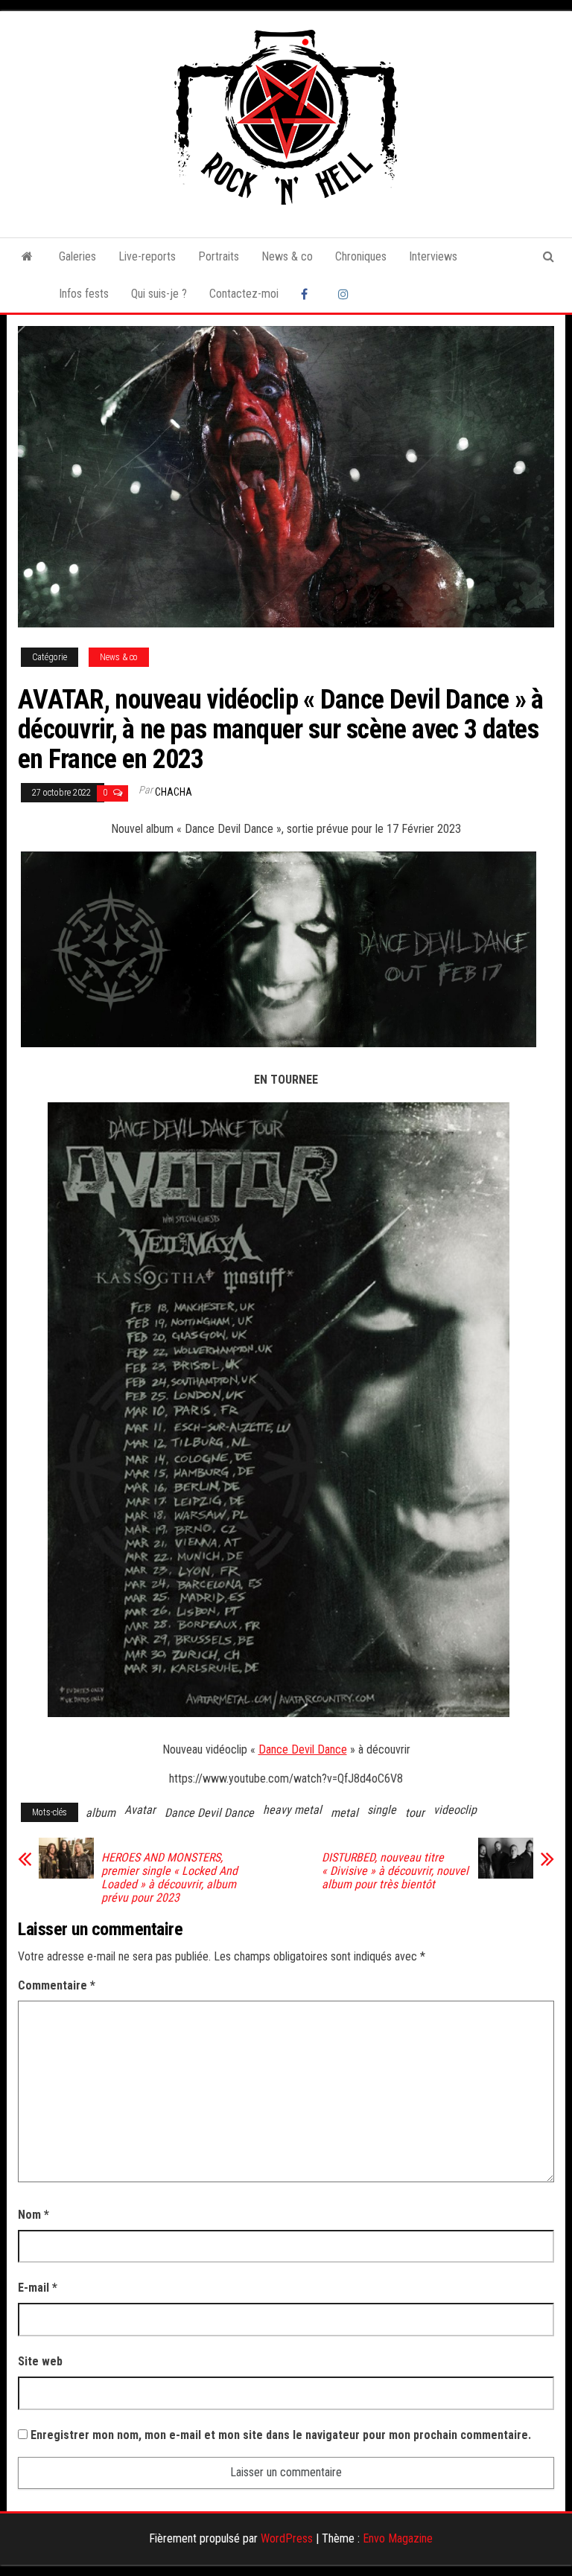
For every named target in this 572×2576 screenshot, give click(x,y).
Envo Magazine (398, 2538)
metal (344, 1813)
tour (415, 1813)
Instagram (346, 294)
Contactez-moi (244, 294)
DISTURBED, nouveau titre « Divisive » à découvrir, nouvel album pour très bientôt (395, 1871)
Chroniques (361, 256)
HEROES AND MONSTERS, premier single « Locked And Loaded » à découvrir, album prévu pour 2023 (169, 1878)
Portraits (219, 256)
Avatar (140, 1810)
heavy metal (292, 1810)
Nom (34, 2215)
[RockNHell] (27, 257)
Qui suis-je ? (159, 294)
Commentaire (57, 1985)
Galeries (77, 256)
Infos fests (84, 294)
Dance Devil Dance (303, 1749)
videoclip (455, 1810)
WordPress (287, 2538)
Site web (40, 2361)
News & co (287, 256)
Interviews (433, 256)
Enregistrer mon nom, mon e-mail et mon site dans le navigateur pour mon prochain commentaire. (281, 2435)
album (101, 1813)
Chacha (174, 792)
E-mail (38, 2288)
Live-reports (147, 256)
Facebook (308, 294)
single (382, 1810)
